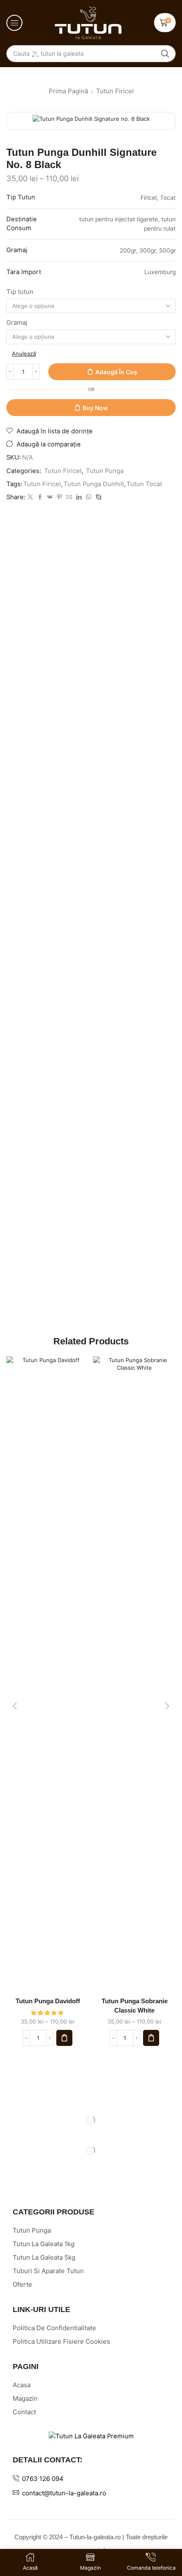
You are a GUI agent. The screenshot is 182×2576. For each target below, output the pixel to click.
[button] (14, 23)
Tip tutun (20, 292)
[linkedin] (79, 497)
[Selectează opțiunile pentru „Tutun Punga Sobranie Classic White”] (151, 2038)
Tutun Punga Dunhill (94, 484)
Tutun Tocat (144, 484)
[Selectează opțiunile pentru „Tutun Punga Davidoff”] (64, 2038)
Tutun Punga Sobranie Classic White (135, 2006)
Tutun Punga (105, 471)
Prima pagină (68, 91)
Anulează (24, 354)
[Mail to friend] (69, 497)
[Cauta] (165, 54)
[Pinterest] (59, 497)
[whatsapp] (89, 497)
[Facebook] (40, 497)
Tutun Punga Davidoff (48, 2001)
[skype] (98, 497)
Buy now (95, 408)
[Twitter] (30, 497)
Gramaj (17, 323)
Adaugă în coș (116, 372)
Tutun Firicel (115, 91)
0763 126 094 (43, 2479)
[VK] (50, 497)
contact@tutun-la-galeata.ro (64, 2493)
